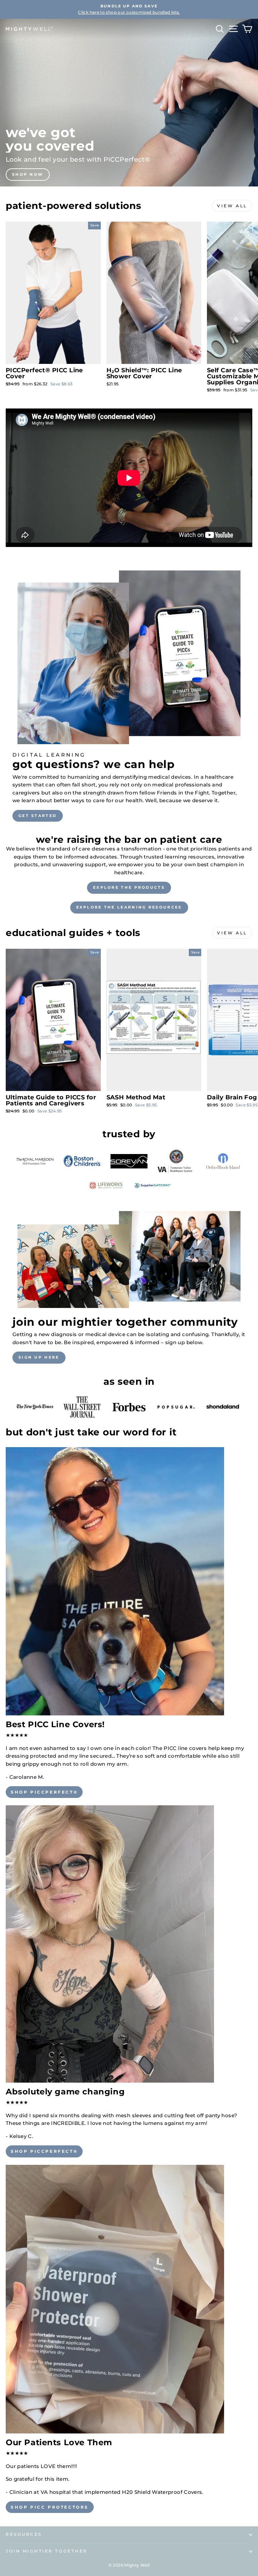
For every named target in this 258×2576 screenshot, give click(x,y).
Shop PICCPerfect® (44, 1792)
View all (232, 206)
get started (38, 816)
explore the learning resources (129, 907)
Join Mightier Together (47, 2551)
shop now (28, 174)
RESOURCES (24, 2534)
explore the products (129, 887)
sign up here (39, 1357)
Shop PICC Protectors (50, 2507)
